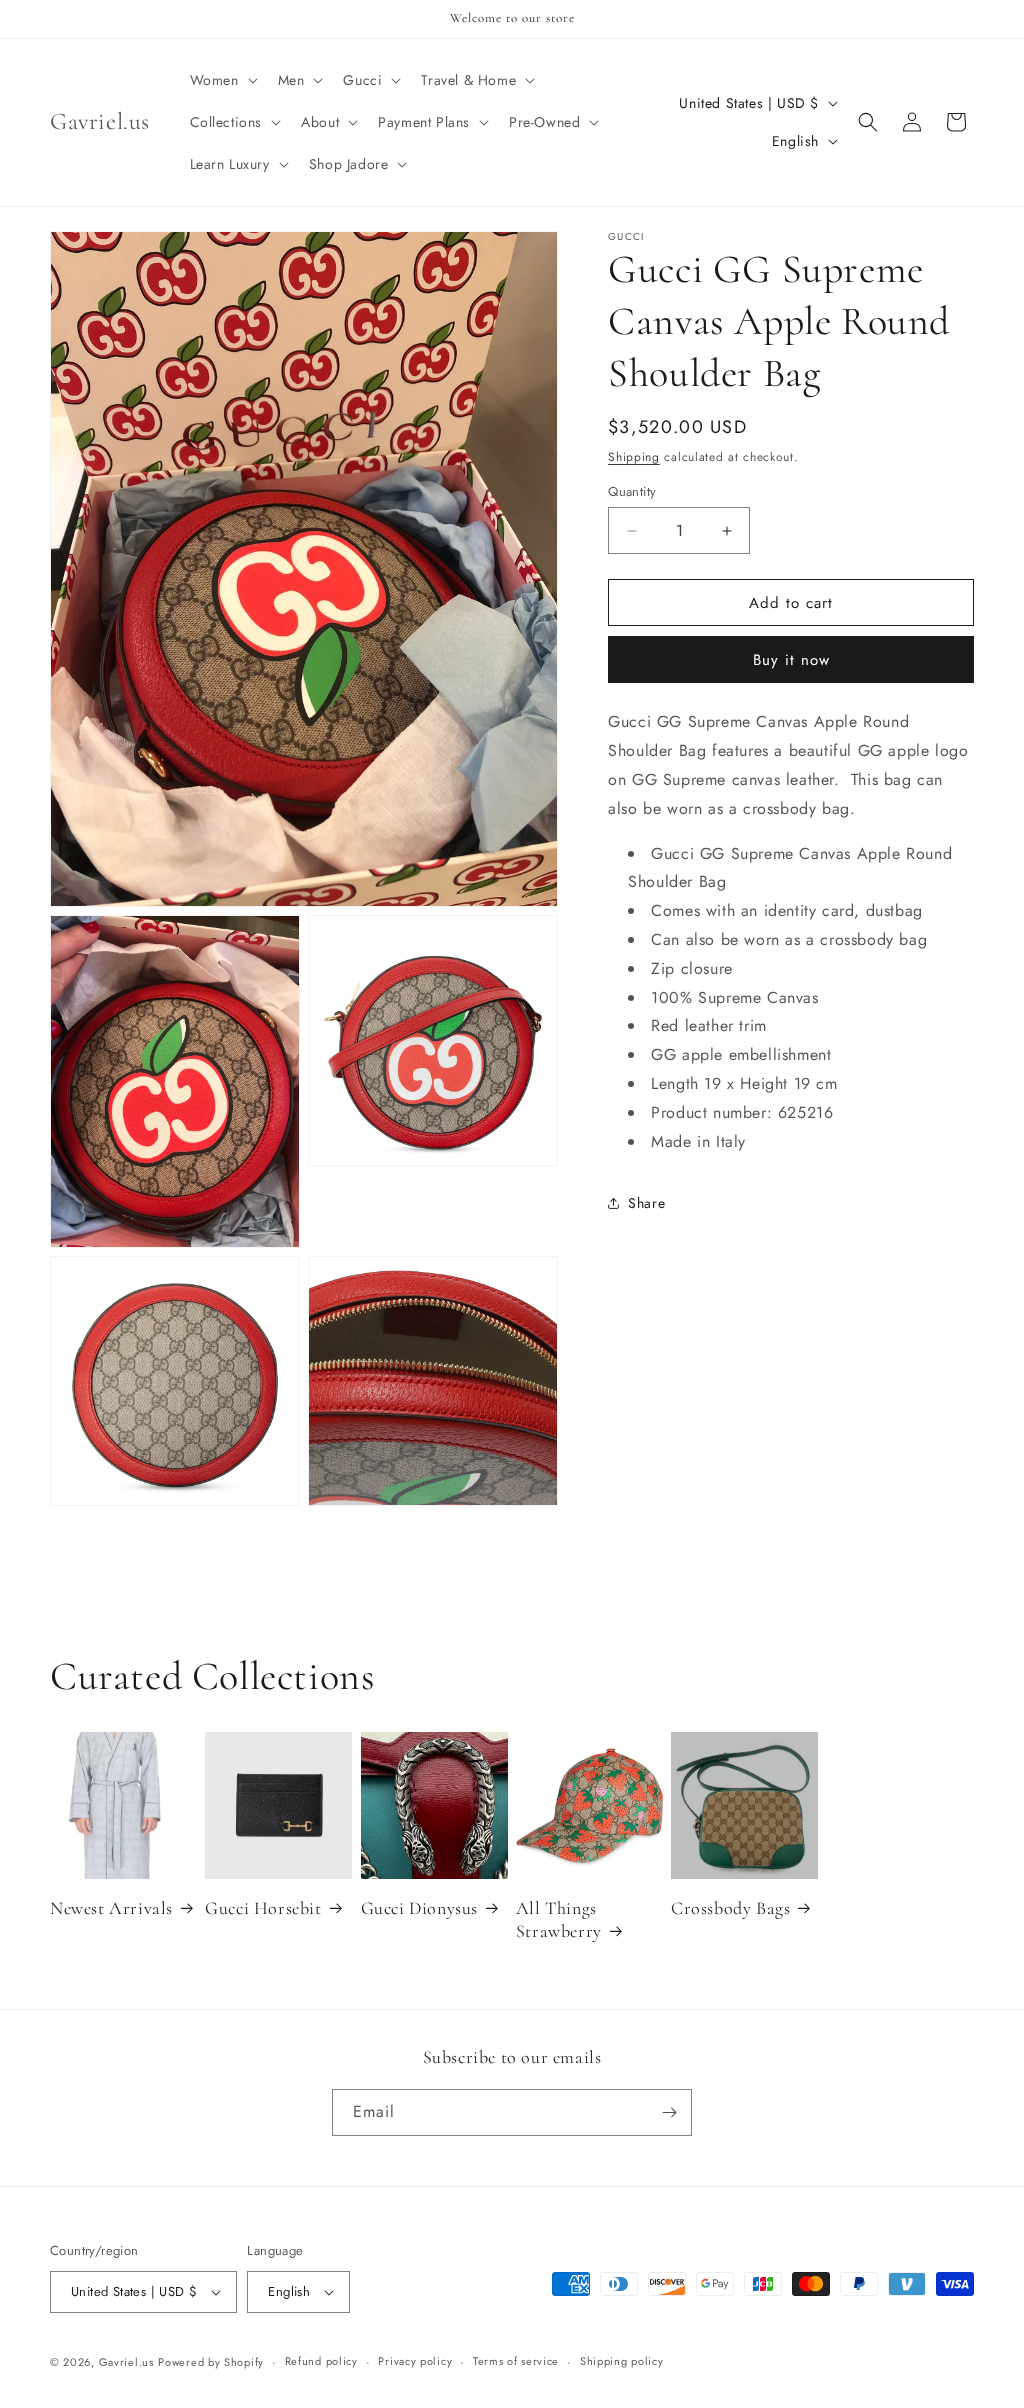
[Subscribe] (669, 2112)
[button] (222, 80)
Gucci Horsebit (263, 1908)
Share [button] (646, 1203)
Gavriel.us (126, 2362)
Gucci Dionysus (419, 1908)
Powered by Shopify (211, 2362)
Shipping (634, 457)
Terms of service (516, 2361)
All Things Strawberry (559, 1919)
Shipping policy (622, 2361)
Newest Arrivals (111, 1908)
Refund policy (321, 2361)
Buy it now (791, 660)
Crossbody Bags (730, 1908)
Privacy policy (415, 2361)
